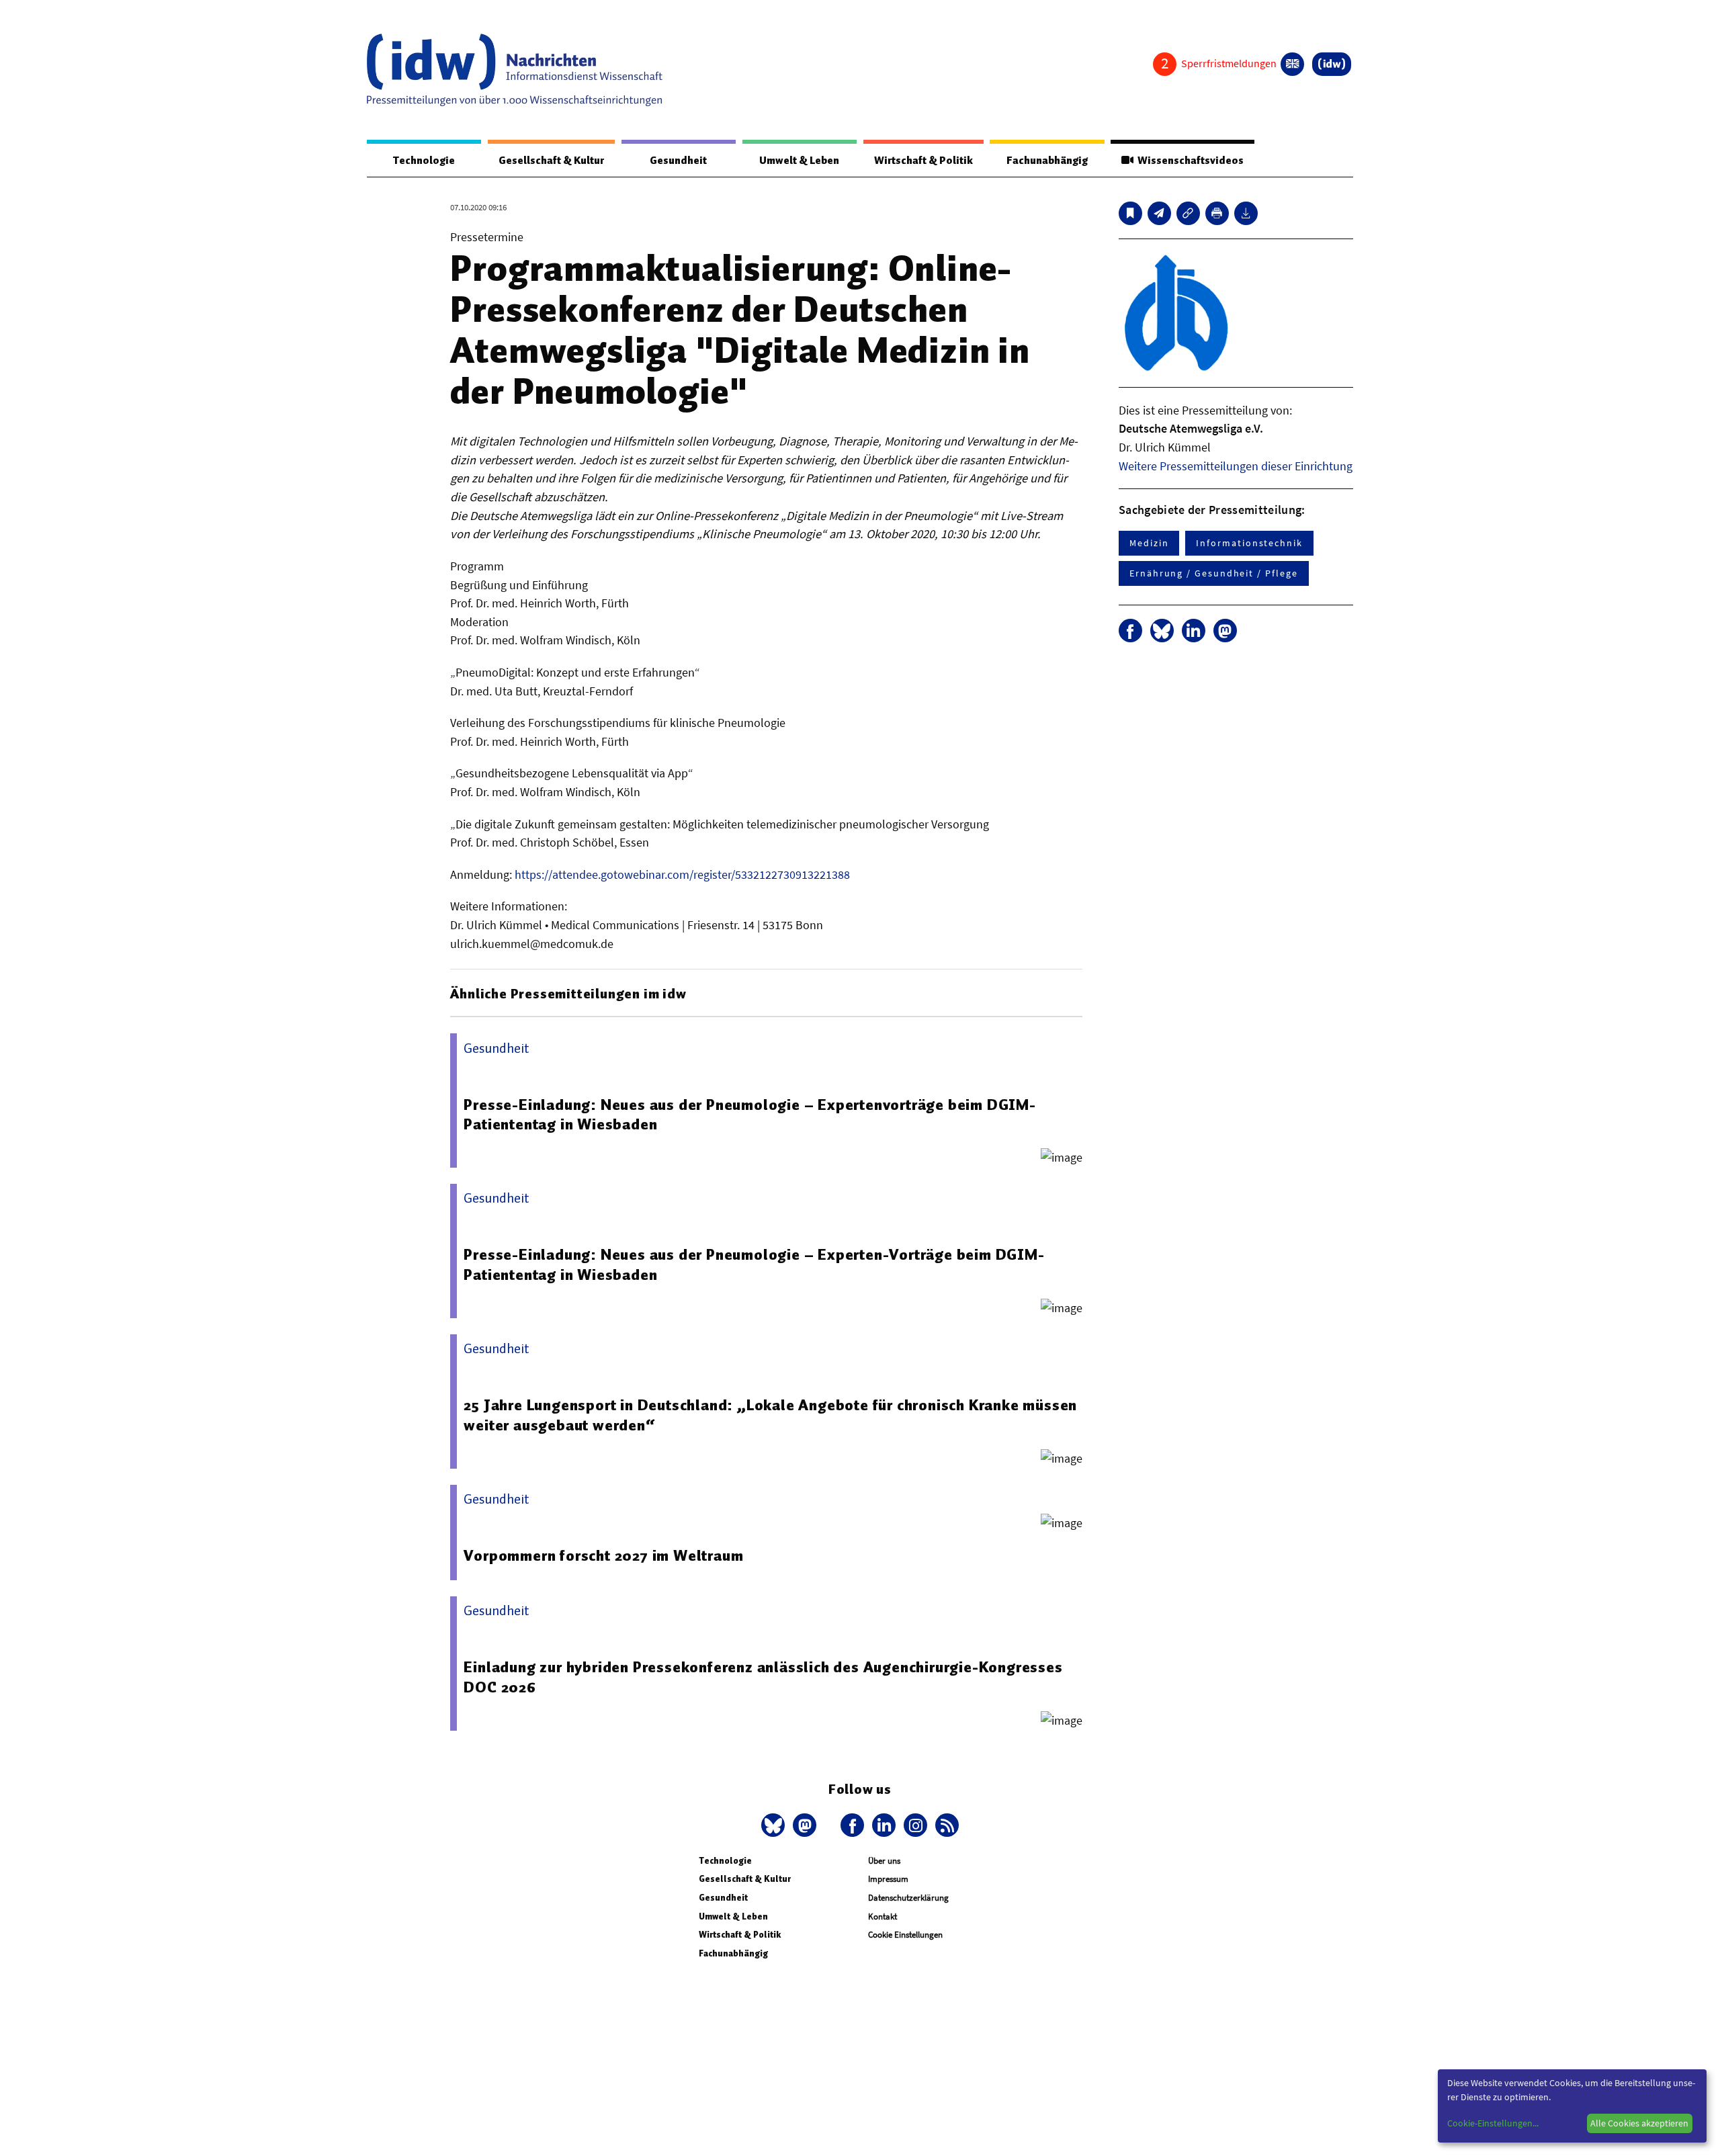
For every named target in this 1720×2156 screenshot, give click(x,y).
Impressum (888, 1879)
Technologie (424, 161)
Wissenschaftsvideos (1189, 161)
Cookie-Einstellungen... (1493, 2123)
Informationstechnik (1249, 543)
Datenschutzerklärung (908, 1898)
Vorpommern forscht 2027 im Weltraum (603, 1555)
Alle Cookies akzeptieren (1639, 2123)
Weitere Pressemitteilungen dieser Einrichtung (1236, 466)
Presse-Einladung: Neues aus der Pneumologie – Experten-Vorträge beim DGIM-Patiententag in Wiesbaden (754, 1264)
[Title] (1188, 213)
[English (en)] (1292, 64)
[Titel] (1130, 213)
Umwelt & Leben (799, 161)
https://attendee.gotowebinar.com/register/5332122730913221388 (682, 874)
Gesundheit (678, 161)
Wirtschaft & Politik (923, 161)
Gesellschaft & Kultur (551, 161)
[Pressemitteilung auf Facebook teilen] (1130, 631)
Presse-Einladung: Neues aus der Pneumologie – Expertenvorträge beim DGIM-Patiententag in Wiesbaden (749, 1115)
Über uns (884, 1861)
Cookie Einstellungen (905, 1935)
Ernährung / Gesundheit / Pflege (1214, 573)
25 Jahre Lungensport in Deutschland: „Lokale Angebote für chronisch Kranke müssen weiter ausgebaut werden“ (770, 1415)
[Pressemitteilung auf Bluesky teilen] (1162, 631)
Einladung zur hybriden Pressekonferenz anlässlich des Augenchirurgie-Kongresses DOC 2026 (763, 1677)
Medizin (1149, 543)
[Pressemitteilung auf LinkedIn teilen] (1194, 631)
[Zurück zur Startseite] (515, 70)
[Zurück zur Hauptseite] (1332, 64)
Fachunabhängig (1047, 161)
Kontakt (883, 1916)
